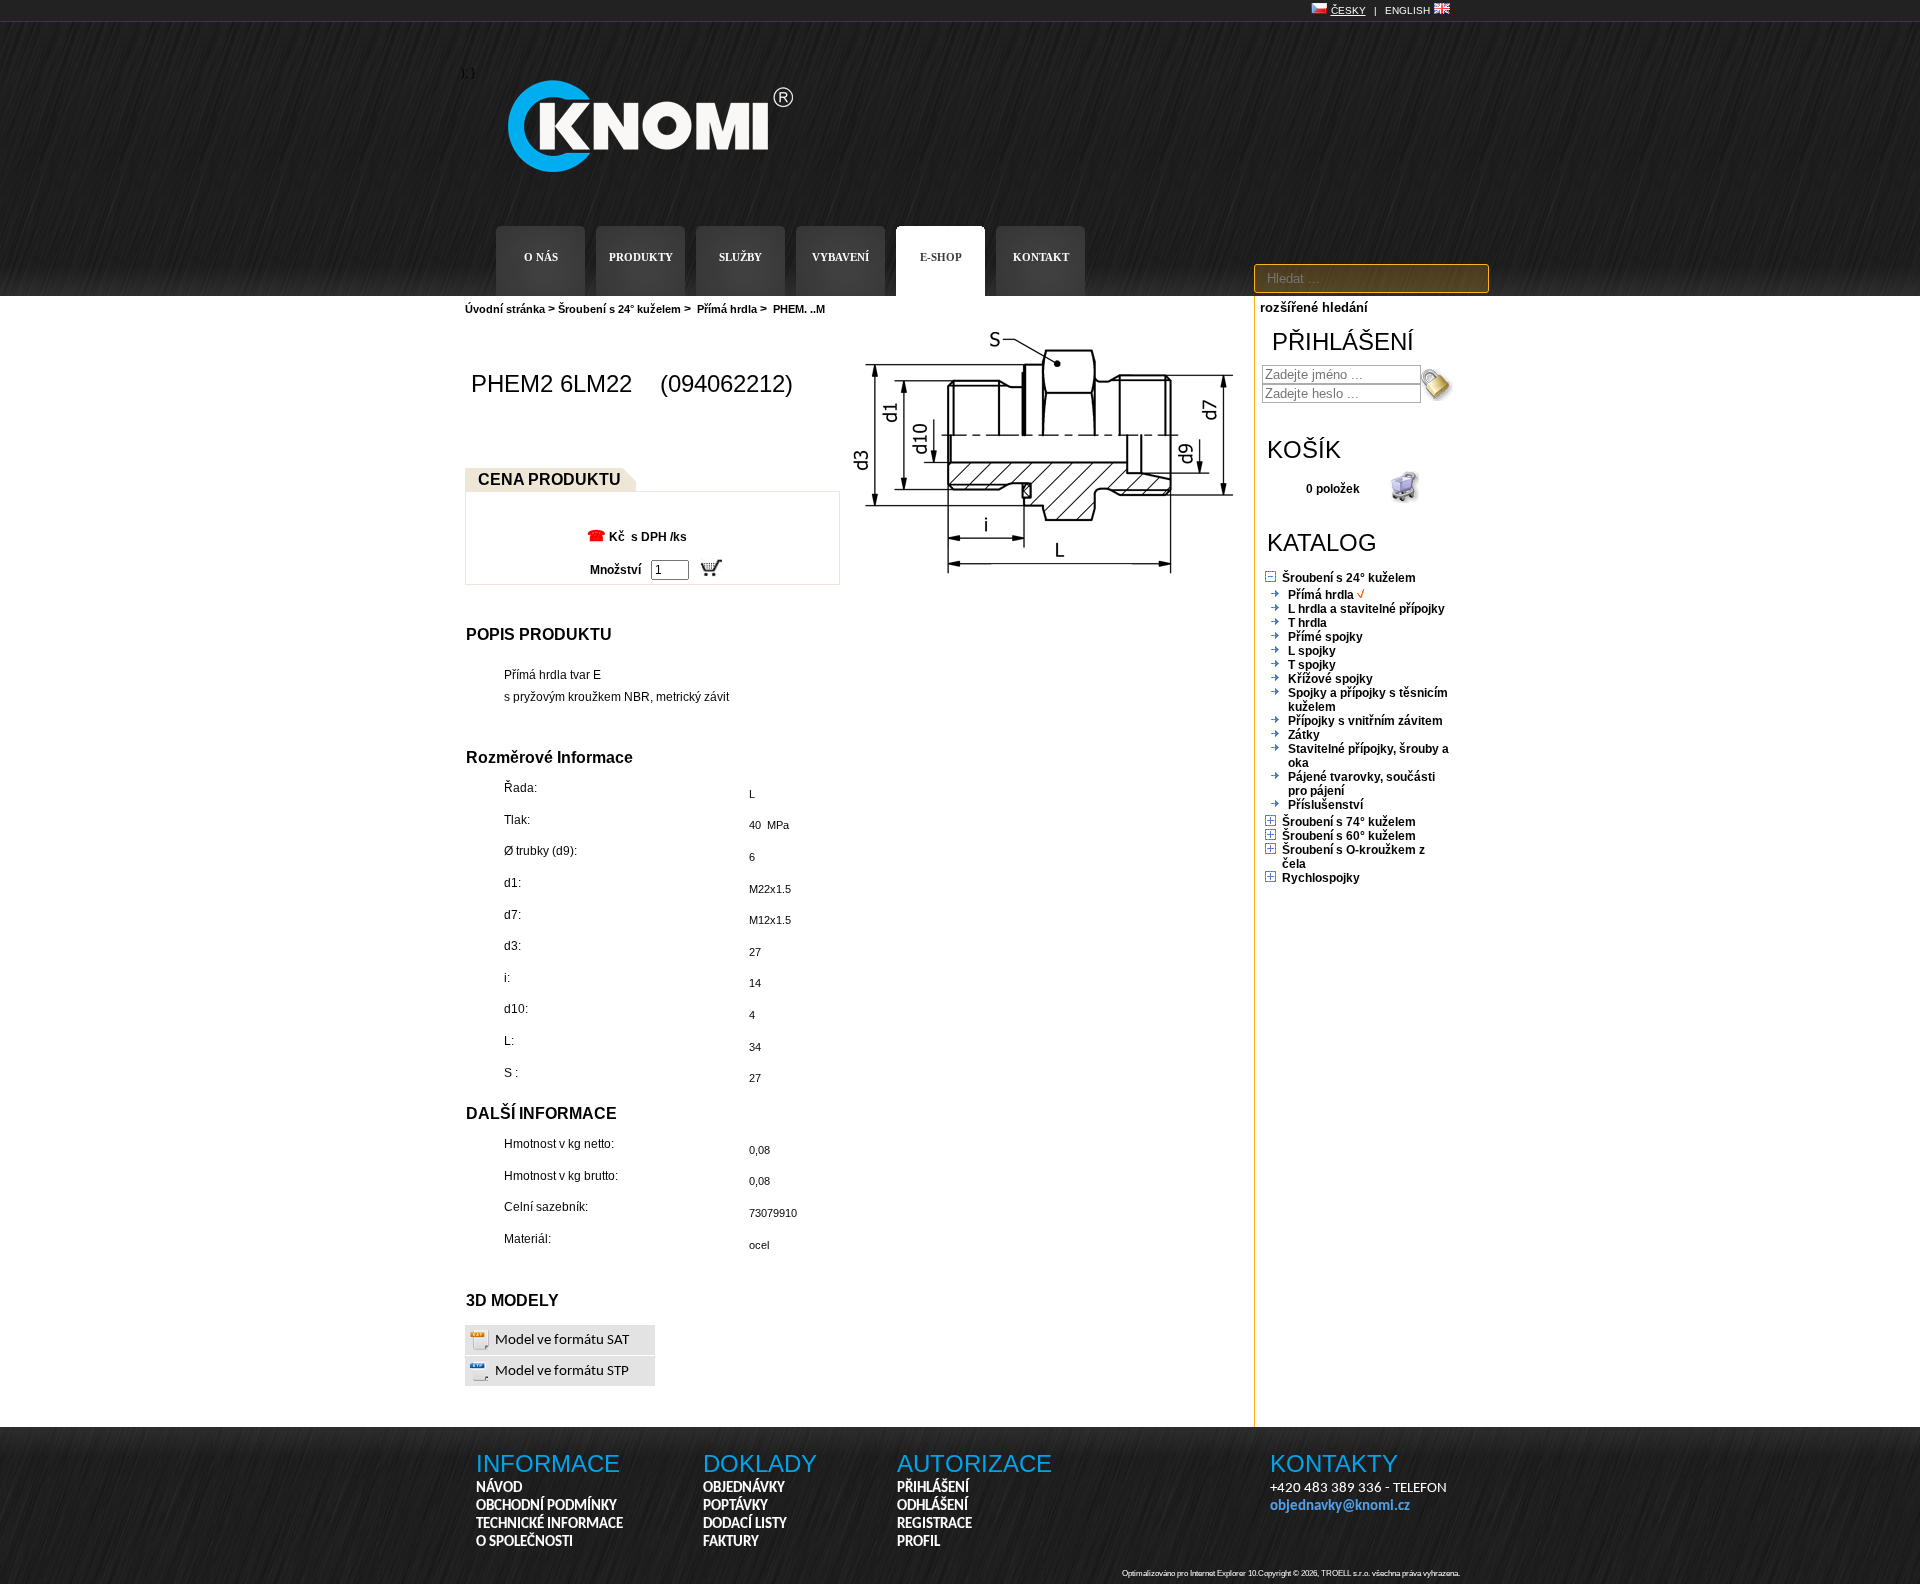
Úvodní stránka (505, 309)
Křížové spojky (1330, 679)
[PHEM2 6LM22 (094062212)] (1045, 574)
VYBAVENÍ (840, 257)
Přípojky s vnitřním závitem (1365, 721)
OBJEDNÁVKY (744, 1488)
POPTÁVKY (735, 1506)
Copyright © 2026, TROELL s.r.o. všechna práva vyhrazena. (1359, 1573)
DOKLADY (760, 1463)
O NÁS (541, 257)
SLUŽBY (740, 257)
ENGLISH (1407, 10)
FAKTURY (731, 1542)
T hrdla (1307, 623)
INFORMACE (548, 1463)
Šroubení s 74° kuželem (1349, 822)
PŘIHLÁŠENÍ (933, 1488)
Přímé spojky (1325, 637)
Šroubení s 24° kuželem (619, 309)
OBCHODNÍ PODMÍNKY (546, 1506)
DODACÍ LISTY (745, 1524)
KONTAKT (1041, 257)
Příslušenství (1325, 805)
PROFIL (918, 1542)
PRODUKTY (641, 257)
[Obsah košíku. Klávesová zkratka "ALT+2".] (1404, 499)
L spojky (1312, 651)
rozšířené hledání (1314, 307)
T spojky (1312, 665)
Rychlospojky (1321, 878)
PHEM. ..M (799, 309)
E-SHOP (941, 257)
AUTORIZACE (974, 1463)
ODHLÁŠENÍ (932, 1506)
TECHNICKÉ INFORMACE (549, 1524)
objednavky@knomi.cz (1340, 1506)
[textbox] (1371, 278)
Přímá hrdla (727, 309)
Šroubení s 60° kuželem (1349, 836)
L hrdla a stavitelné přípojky (1366, 609)
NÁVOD (499, 1488)
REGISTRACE (934, 1524)
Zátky (1304, 735)
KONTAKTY (1334, 1463)
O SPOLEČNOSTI (524, 1542)
